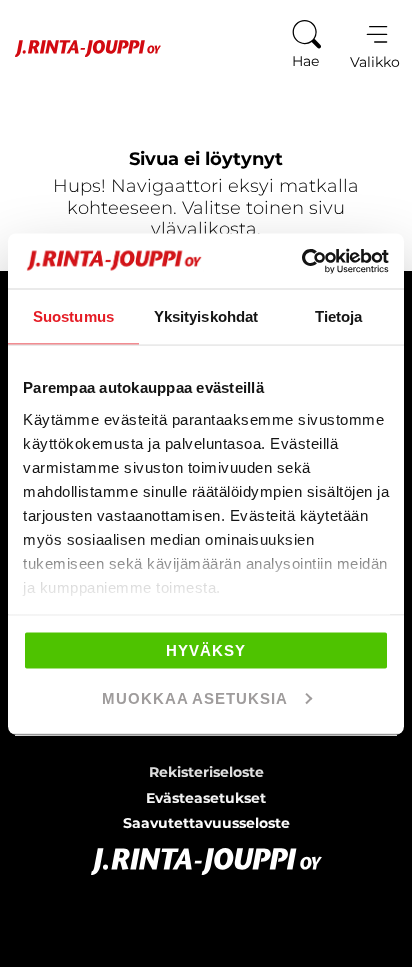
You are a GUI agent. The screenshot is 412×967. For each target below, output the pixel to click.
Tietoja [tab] (339, 316)
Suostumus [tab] (73, 316)
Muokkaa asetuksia (195, 697)
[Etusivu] (80, 48)
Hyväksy (206, 650)
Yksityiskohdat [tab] (206, 316)
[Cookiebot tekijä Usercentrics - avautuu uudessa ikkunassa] (301, 261)
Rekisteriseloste (206, 772)
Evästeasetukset (206, 798)
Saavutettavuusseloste (206, 823)
